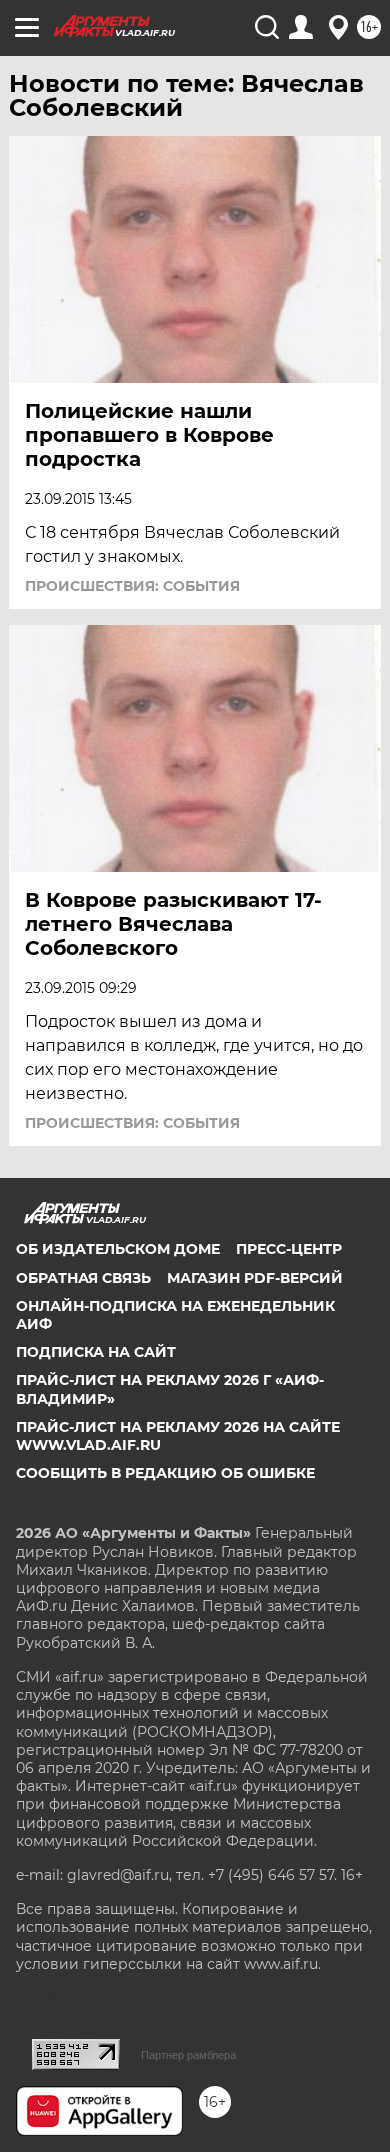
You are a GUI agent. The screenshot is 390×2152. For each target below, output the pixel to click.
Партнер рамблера (188, 2055)
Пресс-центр (289, 1249)
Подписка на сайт (96, 1352)
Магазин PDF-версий (255, 1278)
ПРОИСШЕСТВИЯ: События (132, 586)
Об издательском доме (118, 1249)
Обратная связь (83, 1278)
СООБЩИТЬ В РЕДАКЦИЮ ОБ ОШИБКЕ (165, 1473)
